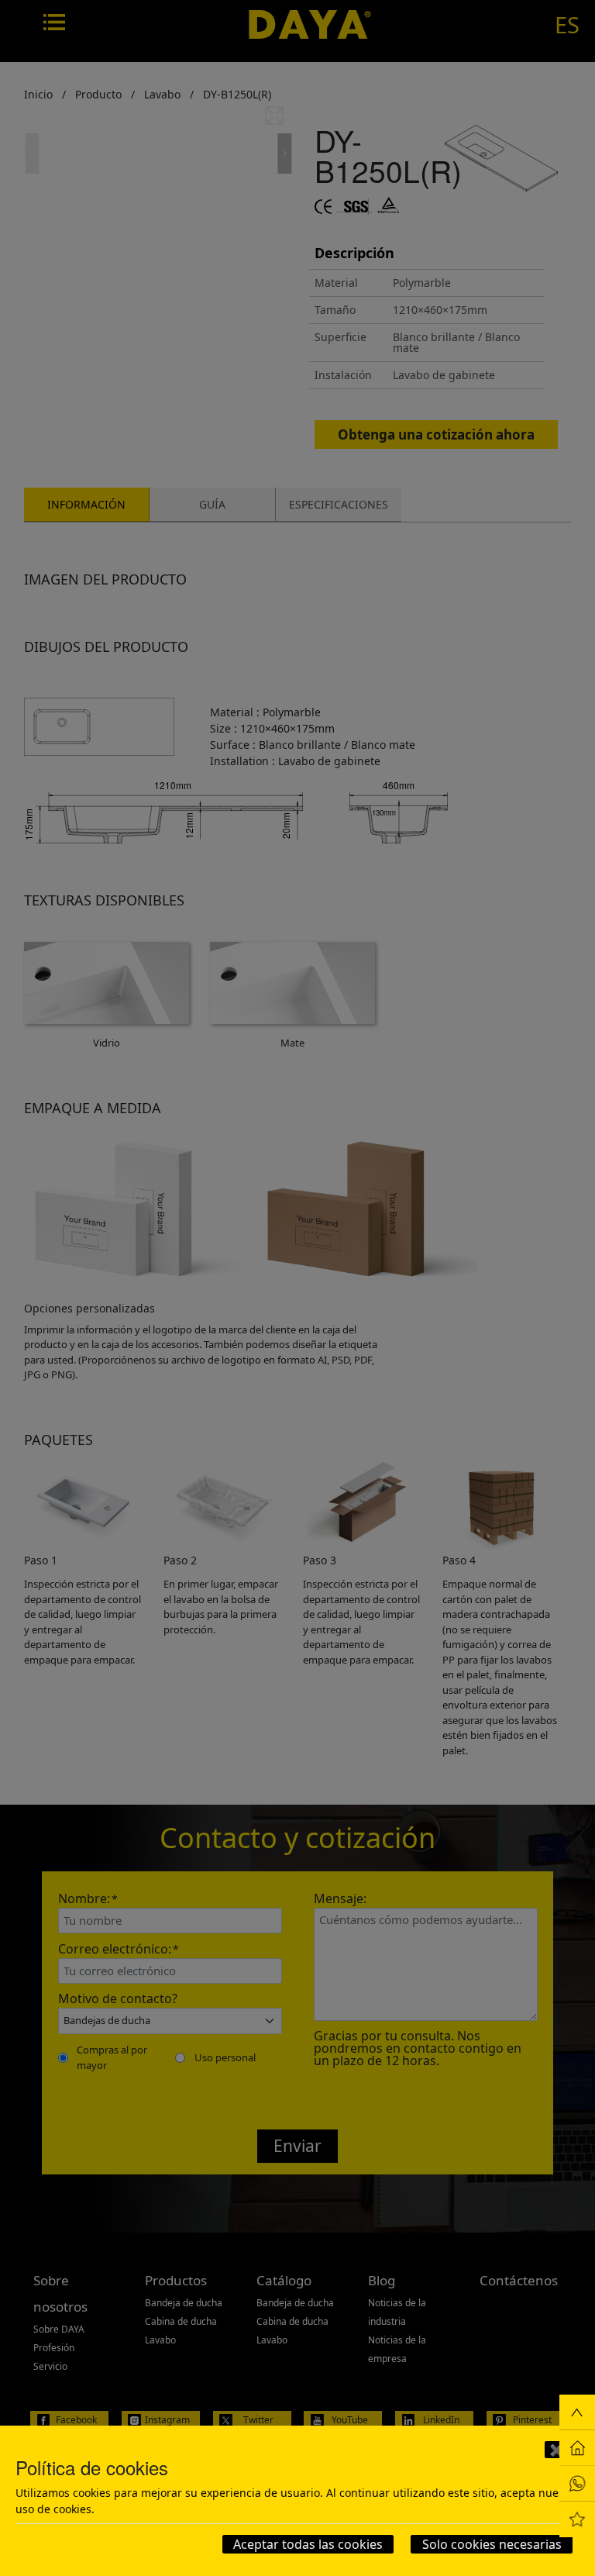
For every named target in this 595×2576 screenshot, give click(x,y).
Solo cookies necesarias (492, 2544)
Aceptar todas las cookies (308, 2544)
